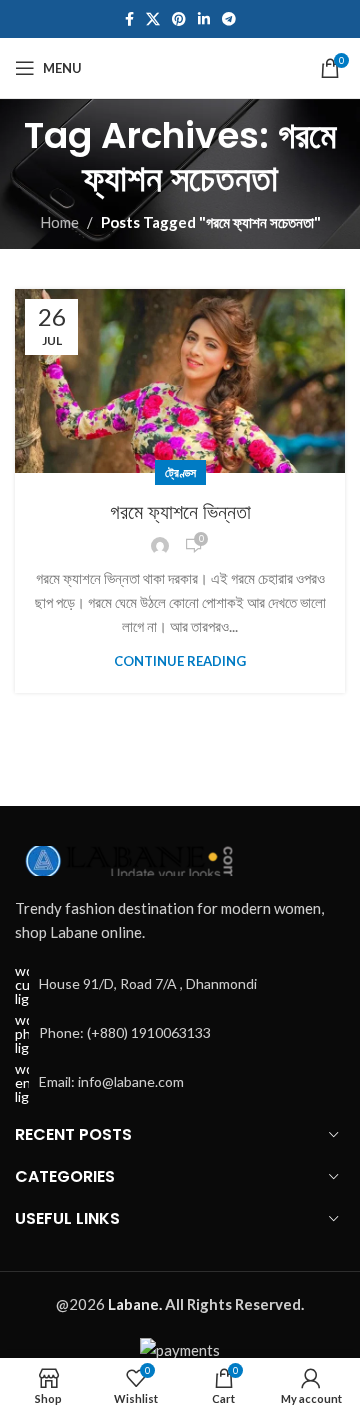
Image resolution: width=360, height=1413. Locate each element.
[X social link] (153, 19)
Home (59, 222)
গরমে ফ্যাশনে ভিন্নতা (180, 512)
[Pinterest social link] (179, 19)
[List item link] (180, 1034)
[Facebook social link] (129, 19)
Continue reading (180, 661)
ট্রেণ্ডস (180, 472)
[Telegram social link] (229, 19)
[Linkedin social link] (204, 19)
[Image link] (125, 858)
